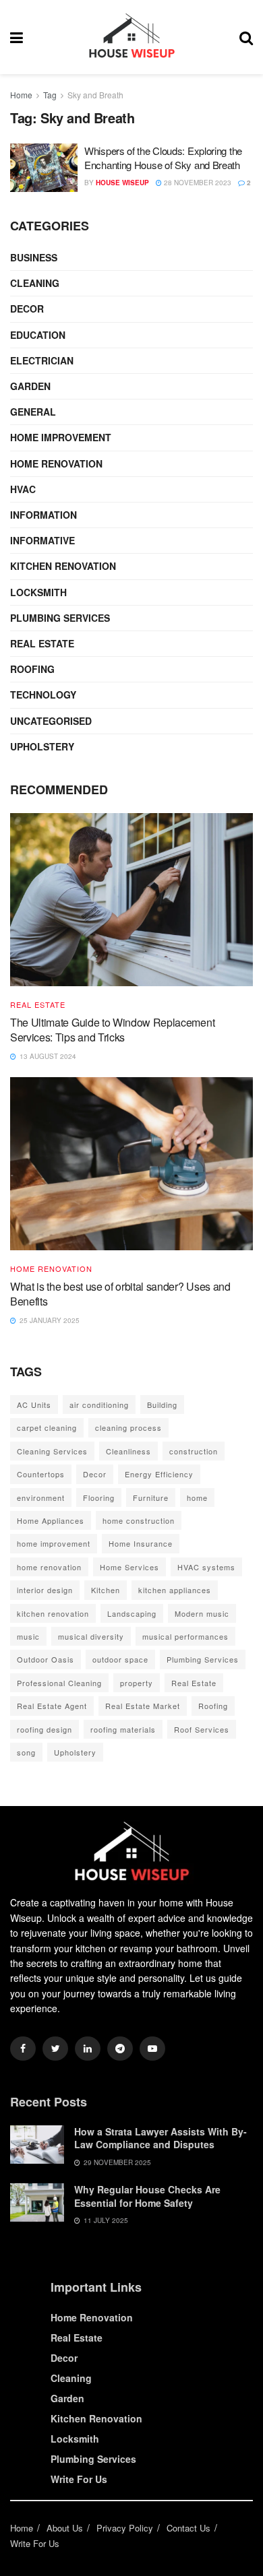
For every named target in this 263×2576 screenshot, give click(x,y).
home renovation (49, 1567)
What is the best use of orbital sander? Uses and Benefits (120, 1294)
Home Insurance (141, 1543)
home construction (139, 1520)
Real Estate (42, 643)
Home (21, 95)
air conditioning (99, 1405)
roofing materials (123, 1729)
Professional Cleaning (59, 1683)
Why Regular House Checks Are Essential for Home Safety (147, 2196)
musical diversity (91, 1636)
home (197, 1498)
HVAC (23, 489)
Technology (43, 695)
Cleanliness (128, 1451)
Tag (50, 95)
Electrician (42, 360)
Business (34, 257)
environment (41, 1498)
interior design (45, 1590)
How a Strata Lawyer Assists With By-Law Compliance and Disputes (160, 2138)
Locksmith (38, 592)
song (26, 1752)
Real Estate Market (143, 1706)
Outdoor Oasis (46, 1659)
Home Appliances (51, 1520)
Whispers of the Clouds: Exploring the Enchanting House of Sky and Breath (163, 158)
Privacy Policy (125, 2528)
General (33, 412)
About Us (65, 2528)
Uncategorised (51, 721)
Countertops (41, 1474)
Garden (30, 386)
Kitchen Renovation (63, 566)
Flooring (99, 1498)
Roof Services (202, 1729)
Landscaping (132, 1613)
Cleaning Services (52, 1451)
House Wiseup (122, 183)
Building (162, 1405)
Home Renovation (56, 463)
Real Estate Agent (52, 1706)
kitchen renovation (53, 1613)
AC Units (34, 1405)
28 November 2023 (197, 183)
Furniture (151, 1498)
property (137, 1683)
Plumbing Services (60, 618)
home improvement (54, 1543)
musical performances (185, 1636)
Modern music (202, 1613)
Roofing (32, 669)
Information (43, 515)
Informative (42, 540)
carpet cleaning (47, 1427)
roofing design (45, 1729)
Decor (27, 309)
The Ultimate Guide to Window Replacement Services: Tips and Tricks (112, 1030)
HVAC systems (206, 1567)
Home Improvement (61, 437)
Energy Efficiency (159, 1474)
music (28, 1636)
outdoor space (120, 1659)
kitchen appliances (175, 1590)
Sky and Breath (95, 95)
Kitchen (106, 1590)
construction (194, 1451)
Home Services (129, 1567)
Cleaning (35, 283)
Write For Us (79, 2479)
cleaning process (128, 1427)
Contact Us (188, 2528)
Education (38, 335)
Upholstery (42, 746)
